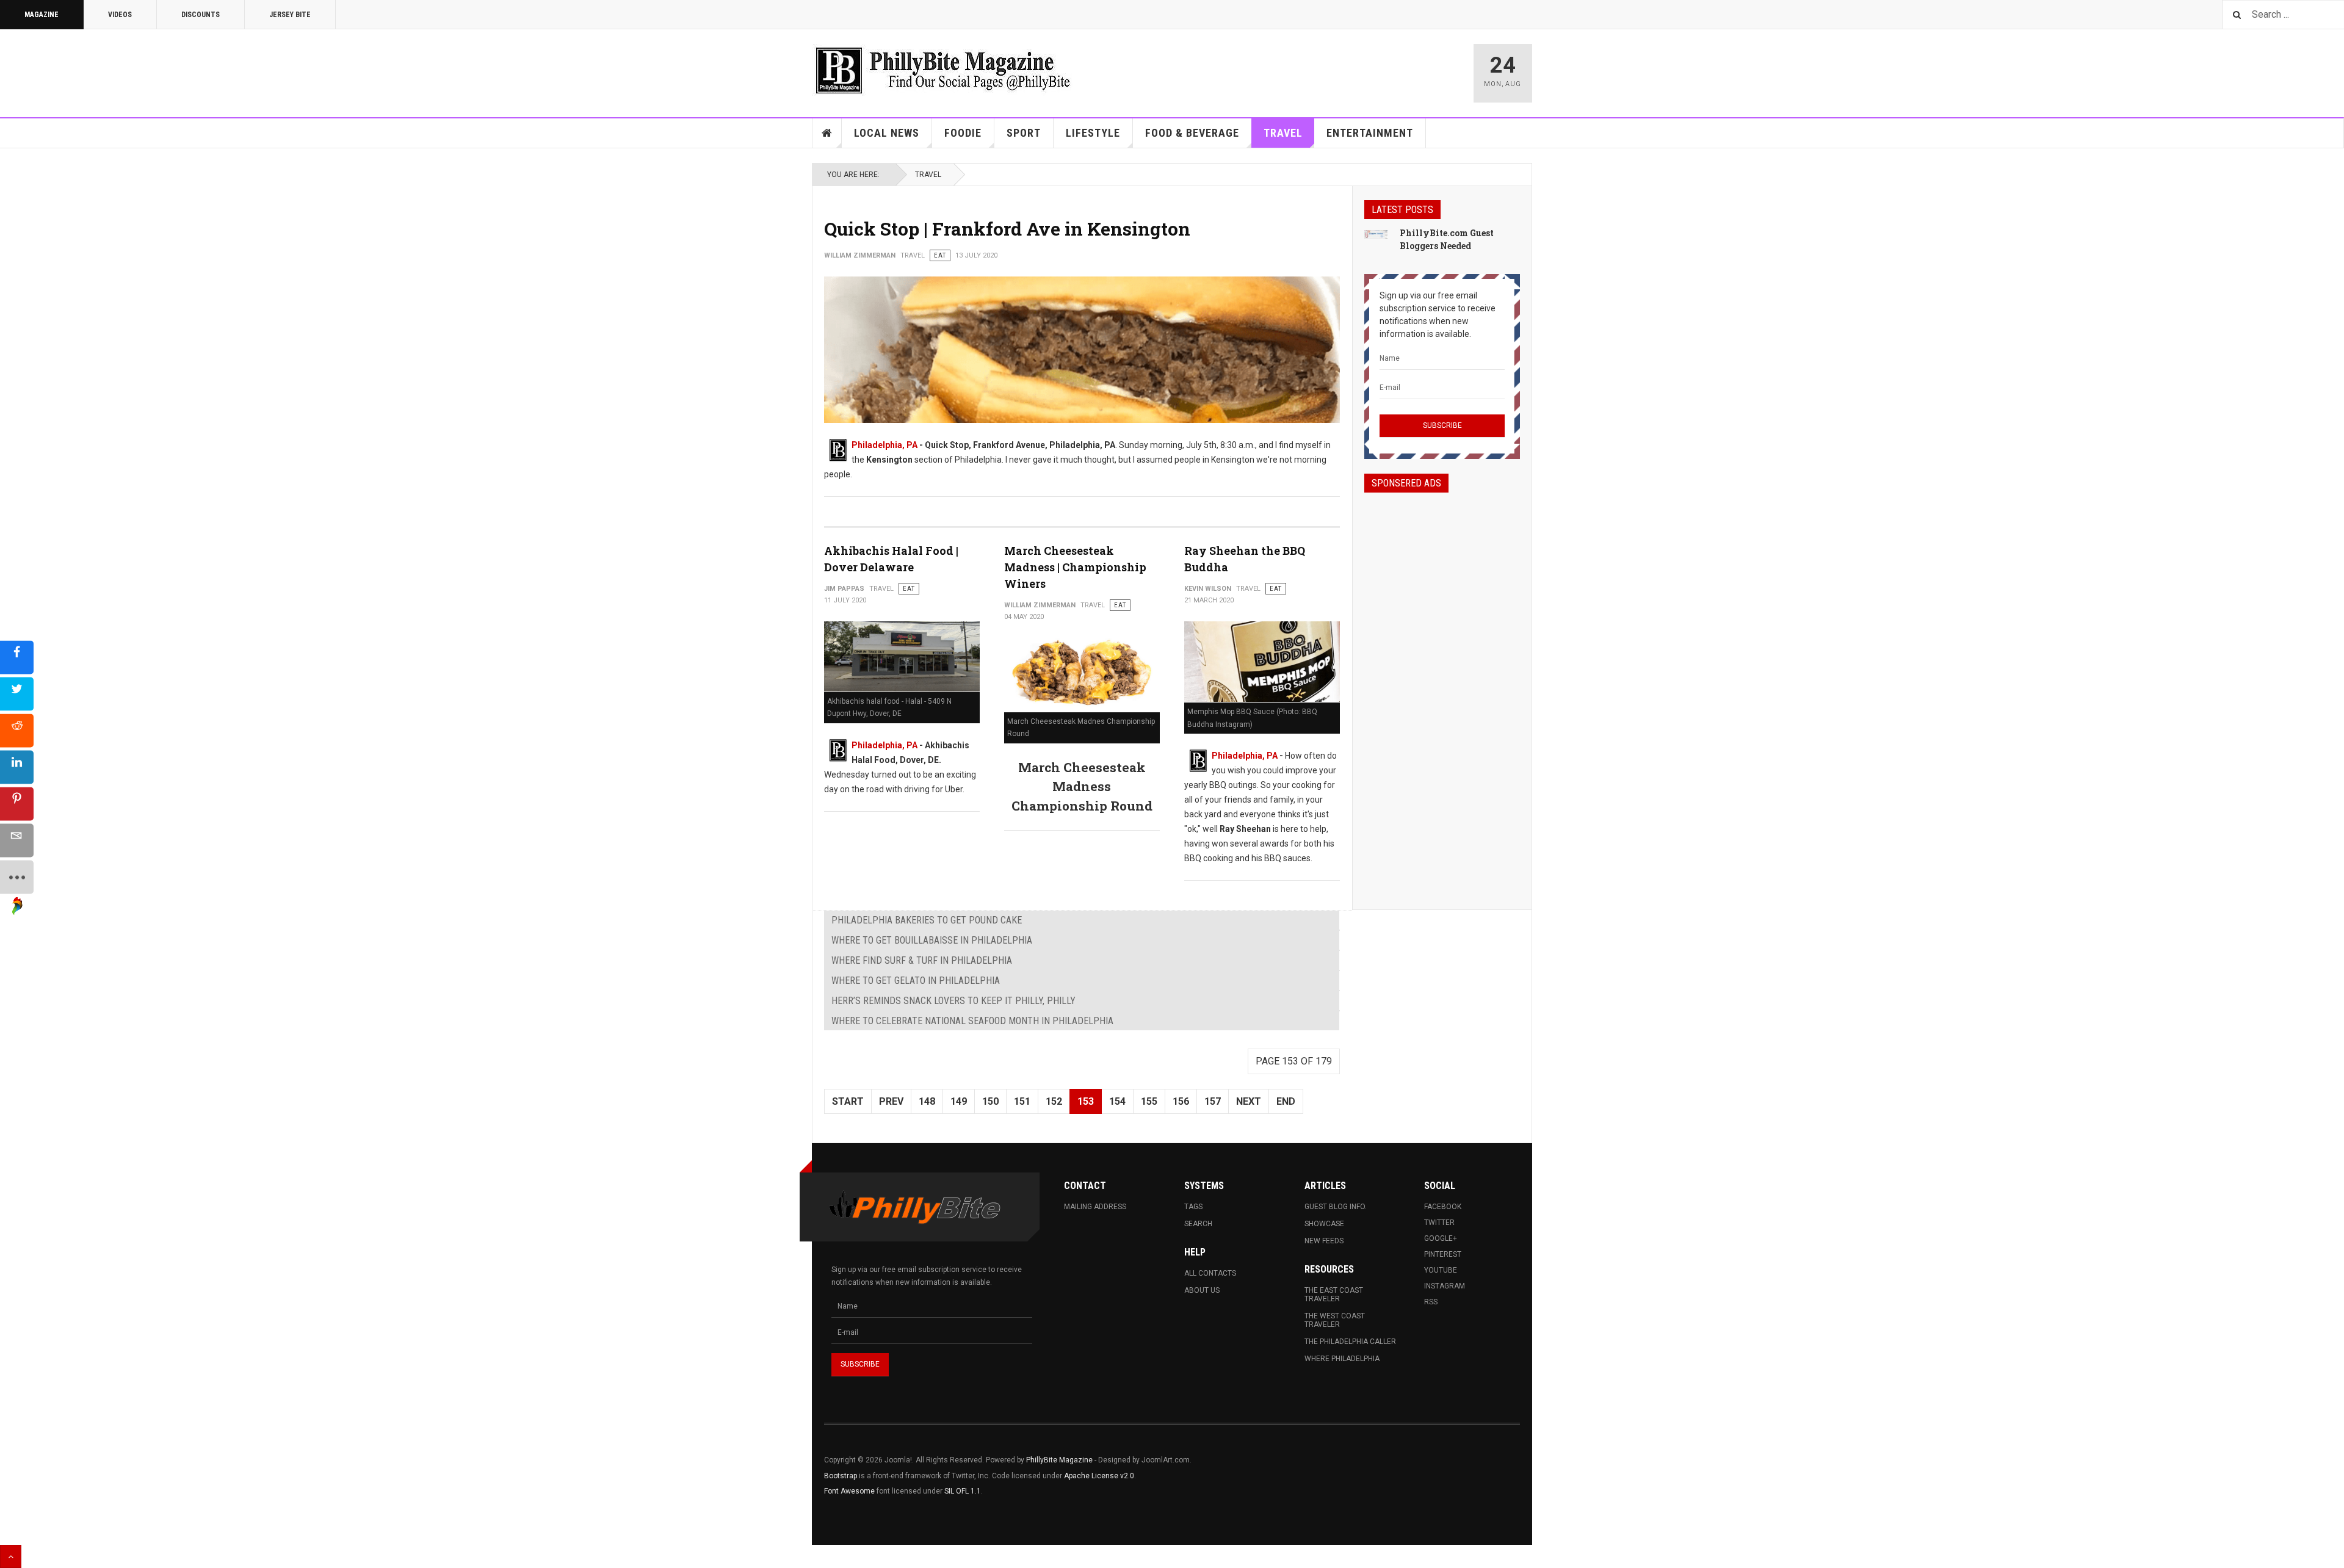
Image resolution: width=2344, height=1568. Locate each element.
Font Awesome (849, 1491)
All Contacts (1210, 1273)
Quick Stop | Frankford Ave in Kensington (1007, 229)
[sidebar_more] (17, 877)
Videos (120, 15)
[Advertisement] (1442, 690)
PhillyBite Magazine (1059, 1460)
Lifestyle (1093, 133)
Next (1249, 1101)
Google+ (1441, 1238)
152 (1054, 1101)
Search (1198, 1224)
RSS (1431, 1302)
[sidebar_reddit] (17, 730)
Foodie (963, 133)
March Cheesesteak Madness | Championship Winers (1075, 567)
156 (1181, 1101)
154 (1117, 1101)
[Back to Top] (11, 1556)
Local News (887, 133)
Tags (1193, 1207)
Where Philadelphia (1342, 1359)
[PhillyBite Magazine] (942, 70)
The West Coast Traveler (1335, 1320)
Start (848, 1101)
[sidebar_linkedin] (17, 767)
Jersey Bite (290, 15)
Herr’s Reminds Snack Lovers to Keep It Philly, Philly (953, 1001)
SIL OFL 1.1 (963, 1491)
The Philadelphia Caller (1350, 1342)
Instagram (1445, 1286)
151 (1022, 1101)
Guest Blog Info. (1336, 1207)
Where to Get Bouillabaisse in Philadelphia (932, 940)
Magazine (42, 15)
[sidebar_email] (17, 840)
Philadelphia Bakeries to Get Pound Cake (927, 920)
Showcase (1324, 1224)
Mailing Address (1095, 1207)
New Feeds (1324, 1241)
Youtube (1441, 1270)
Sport (1024, 133)
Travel (1283, 133)
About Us (1202, 1290)
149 (959, 1101)
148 (927, 1101)
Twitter (1439, 1223)
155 (1149, 1101)
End (1286, 1101)
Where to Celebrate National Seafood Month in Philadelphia (972, 1021)
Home (827, 133)
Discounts (201, 15)
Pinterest (1443, 1254)
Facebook (1443, 1207)
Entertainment (1370, 133)
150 (990, 1101)
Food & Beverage (1192, 133)
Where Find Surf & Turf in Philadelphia (922, 960)
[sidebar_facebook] (17, 657)
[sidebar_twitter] (17, 694)
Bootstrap (841, 1476)
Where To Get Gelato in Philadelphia (916, 981)
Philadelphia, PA (884, 445)
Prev (891, 1101)
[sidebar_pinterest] (17, 804)
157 (1213, 1101)
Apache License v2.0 (1099, 1476)
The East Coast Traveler (1334, 1295)
